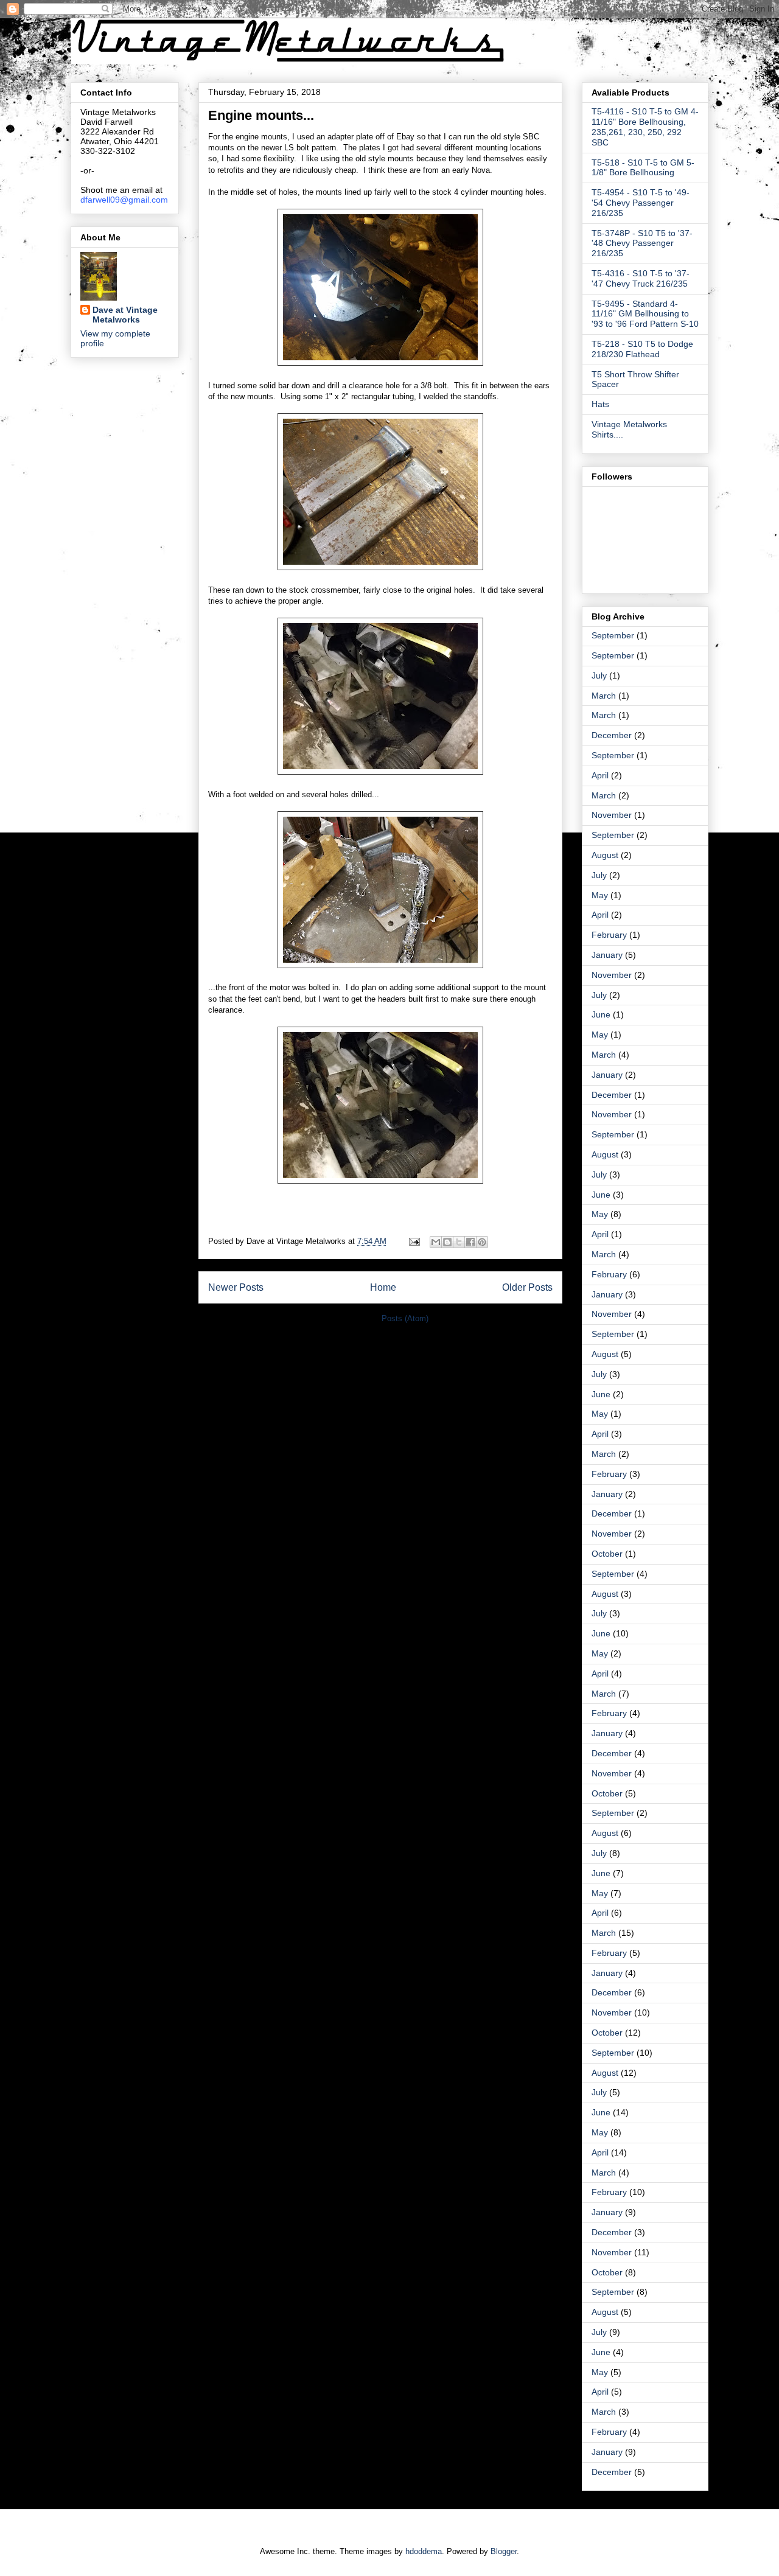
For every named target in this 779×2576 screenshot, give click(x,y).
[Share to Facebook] (470, 1242)
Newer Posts (236, 1287)
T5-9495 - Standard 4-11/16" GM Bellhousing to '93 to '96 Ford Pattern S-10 (645, 314)
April (600, 775)
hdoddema (424, 2551)
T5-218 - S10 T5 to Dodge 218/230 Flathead (642, 349)
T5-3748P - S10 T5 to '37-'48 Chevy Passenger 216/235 (642, 243)
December (612, 735)
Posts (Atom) (405, 1318)
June (601, 1014)
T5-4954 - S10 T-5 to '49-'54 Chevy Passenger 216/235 (641, 203)
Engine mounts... (261, 115)
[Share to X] (459, 1242)
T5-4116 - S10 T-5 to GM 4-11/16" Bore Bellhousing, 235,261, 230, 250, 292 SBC (645, 127)
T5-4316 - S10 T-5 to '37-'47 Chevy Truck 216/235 (641, 278)
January (607, 955)
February (609, 935)
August (605, 855)
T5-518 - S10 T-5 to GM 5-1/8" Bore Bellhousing (643, 168)
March (604, 696)
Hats (600, 404)
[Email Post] (414, 1241)
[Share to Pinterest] (482, 1242)
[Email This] (436, 1242)
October (607, 1554)
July (599, 675)
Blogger (504, 2551)
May (600, 895)
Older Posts (527, 1287)
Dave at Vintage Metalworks (125, 315)
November (612, 815)
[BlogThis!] (447, 1242)
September (613, 635)
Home (383, 1287)
